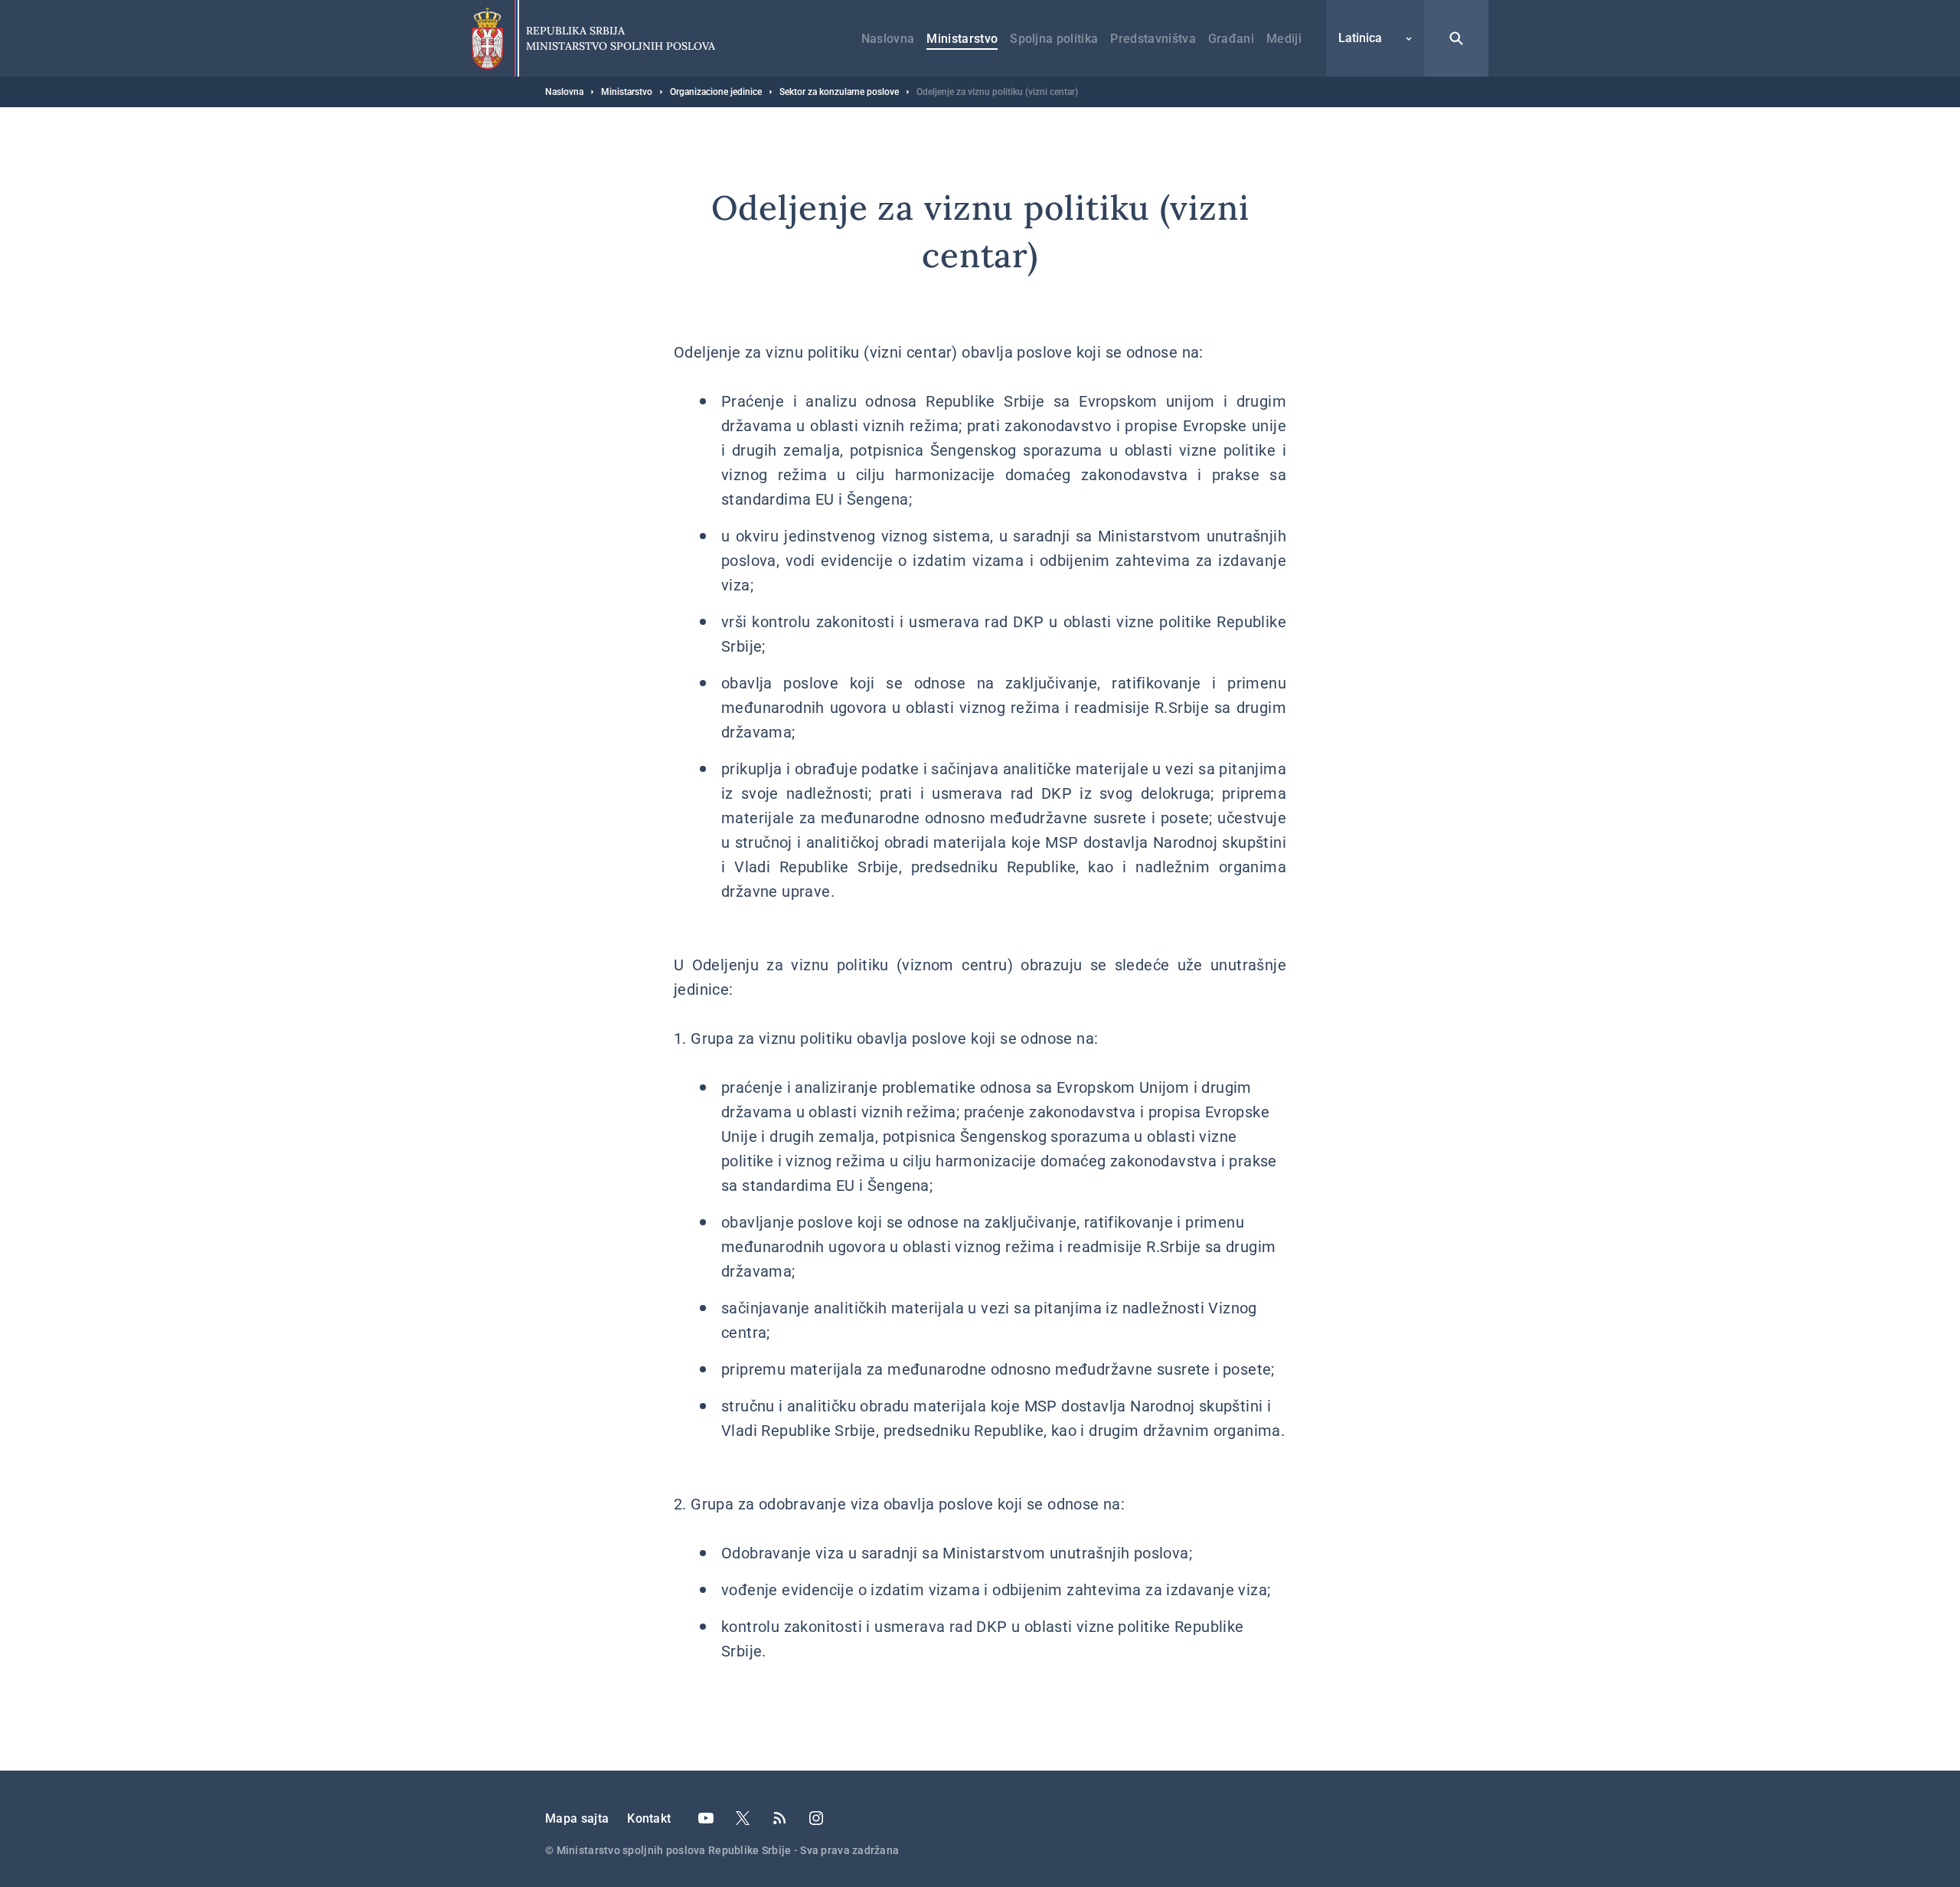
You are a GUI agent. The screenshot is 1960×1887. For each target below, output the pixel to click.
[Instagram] (816, 1818)
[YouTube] (706, 1818)
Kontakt (649, 1818)
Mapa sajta (577, 1818)
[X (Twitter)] (743, 1818)
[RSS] (779, 1818)
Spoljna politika (1054, 39)
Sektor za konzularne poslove (839, 92)
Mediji (1284, 39)
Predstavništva (1153, 39)
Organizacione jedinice (716, 92)
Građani (1231, 39)
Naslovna (888, 39)
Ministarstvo (962, 39)
